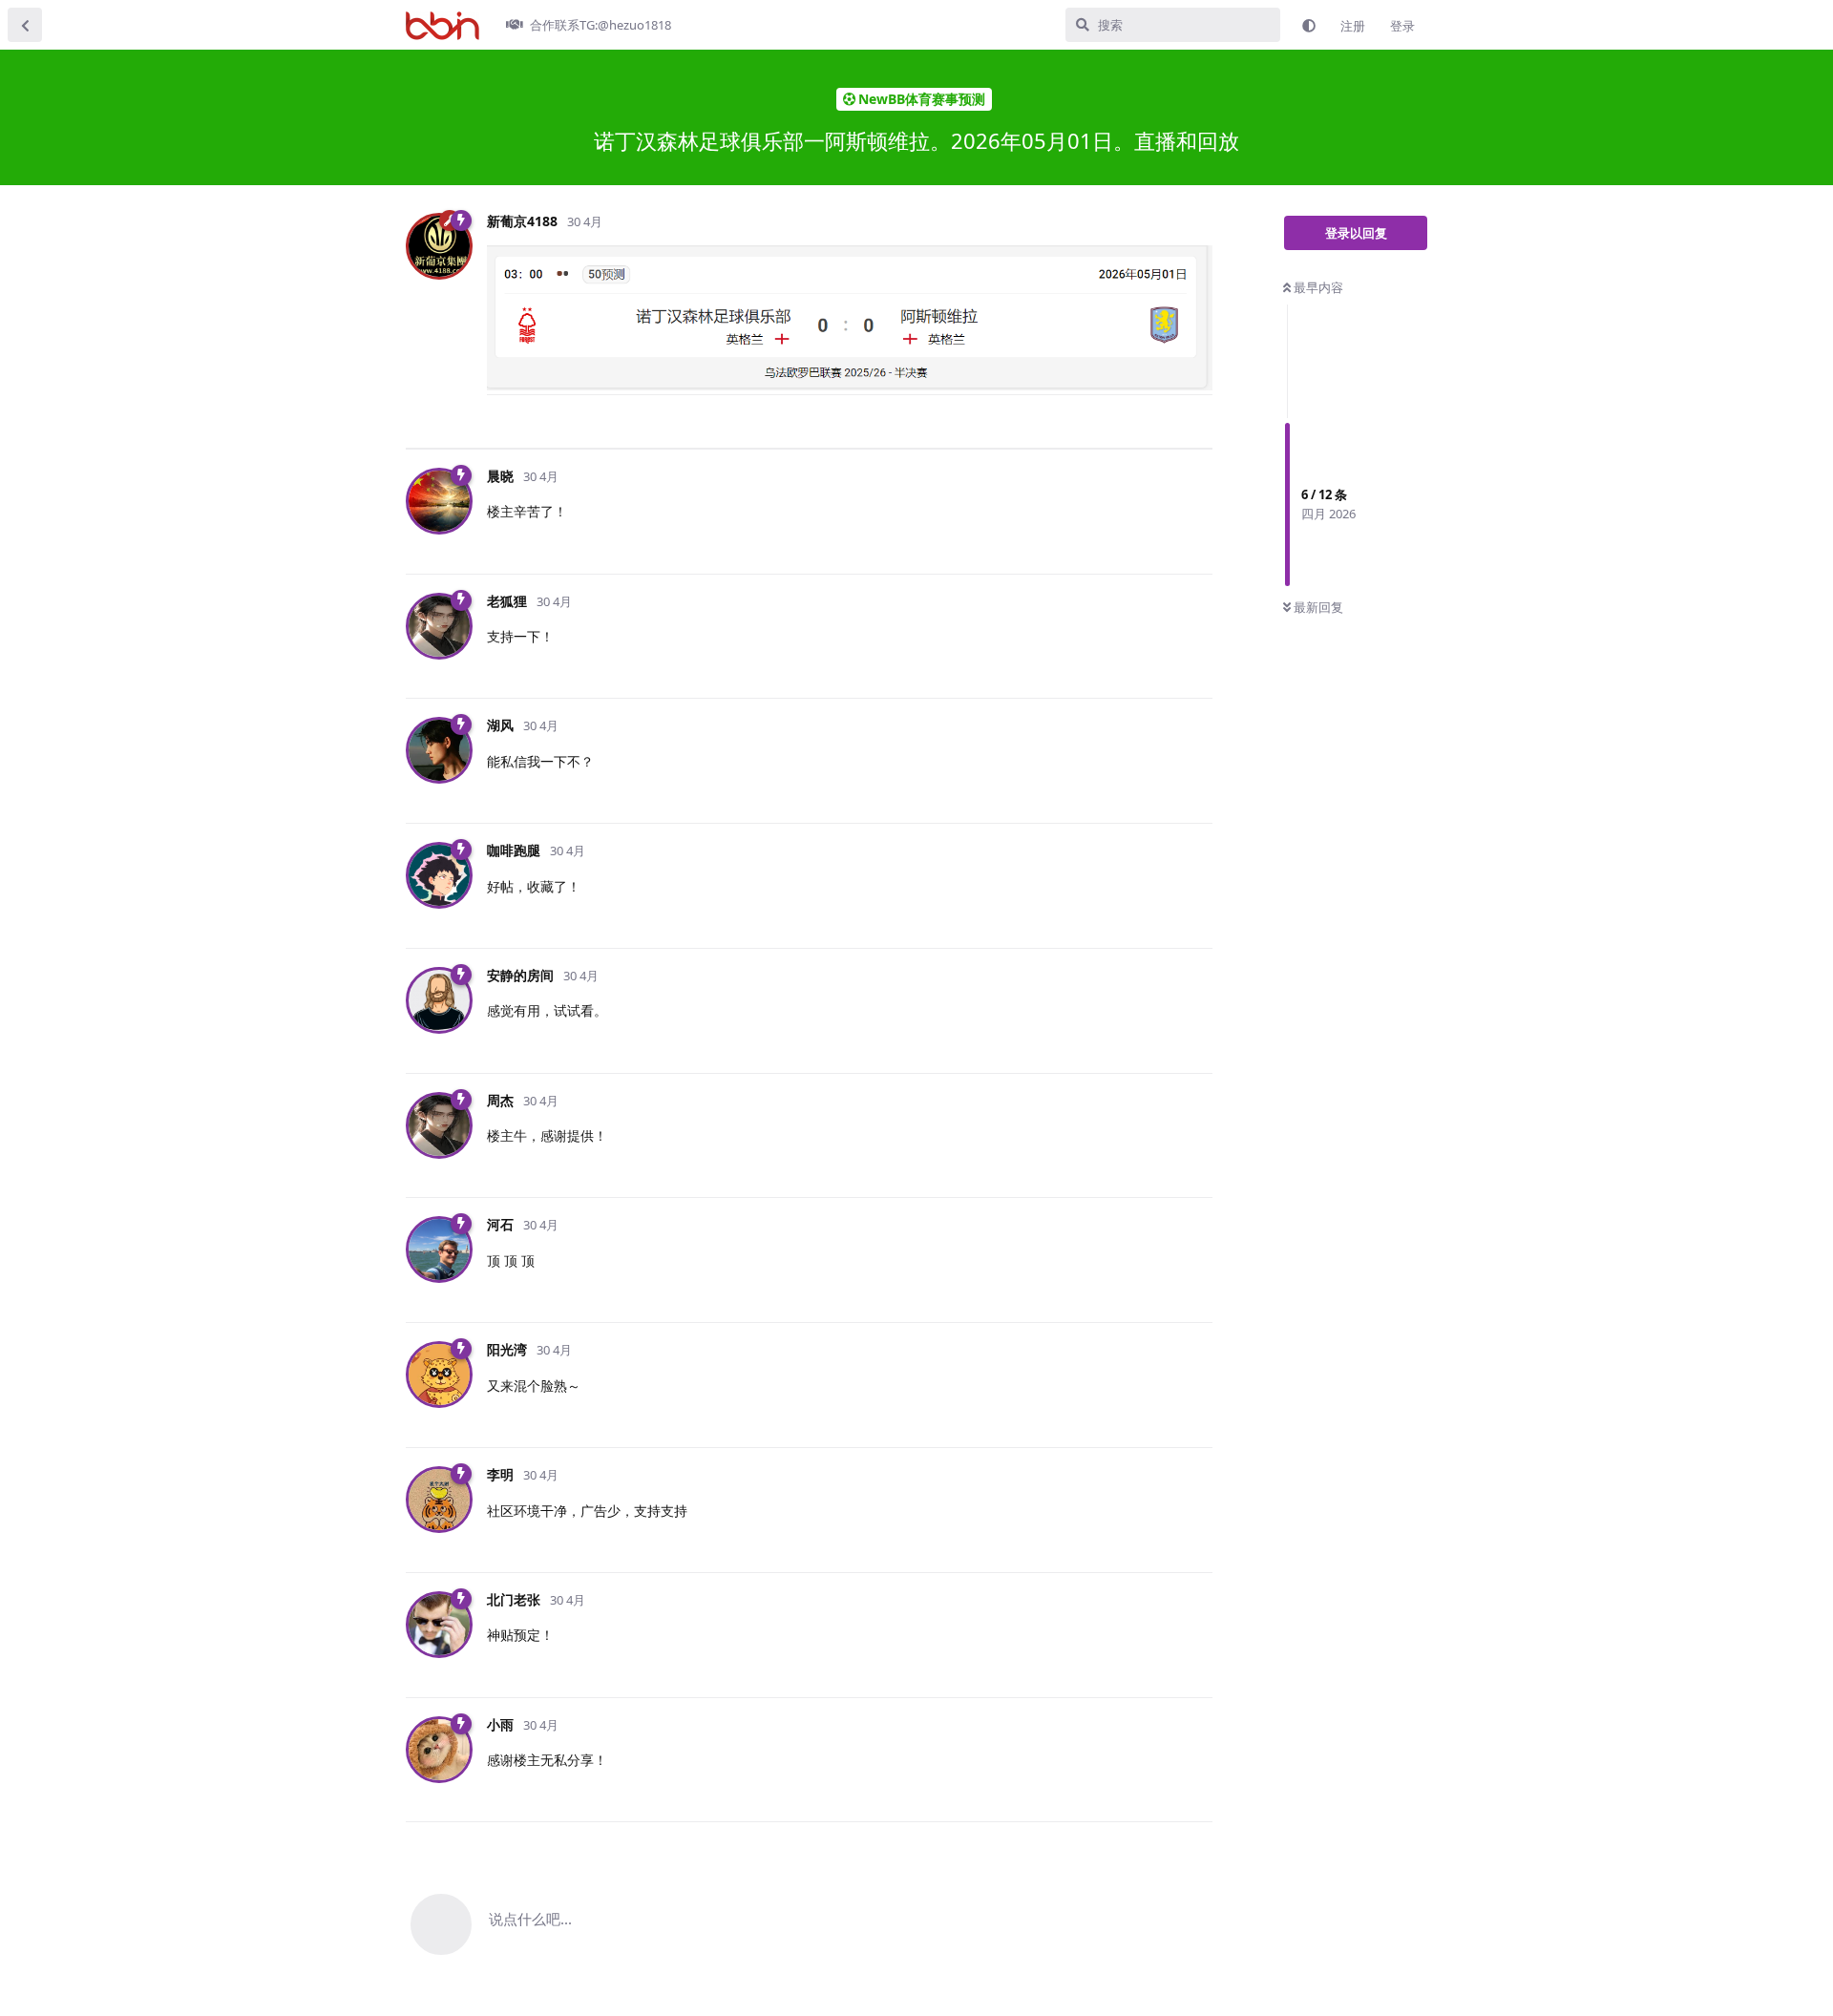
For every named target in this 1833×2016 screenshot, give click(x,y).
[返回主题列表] (25, 25)
